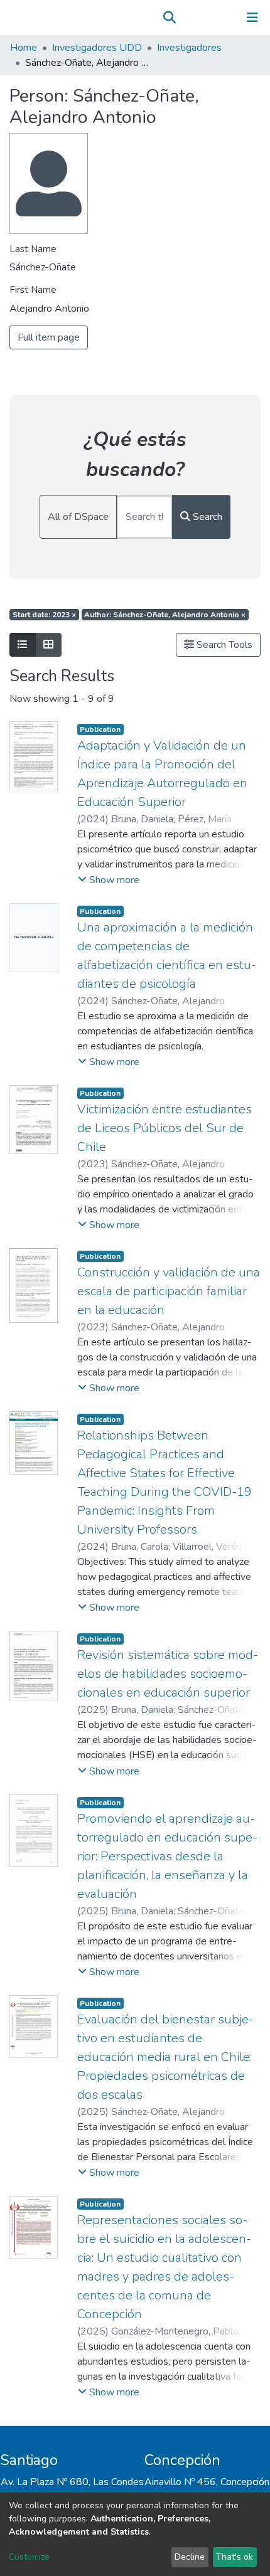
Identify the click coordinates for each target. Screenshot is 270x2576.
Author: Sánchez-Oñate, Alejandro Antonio (165, 615)
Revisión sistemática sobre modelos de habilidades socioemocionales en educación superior (168, 1674)
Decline (190, 2557)
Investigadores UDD (97, 48)
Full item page (49, 337)
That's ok (235, 2557)
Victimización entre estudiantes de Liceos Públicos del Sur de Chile (165, 1128)
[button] (187, 18)
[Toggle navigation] (252, 18)
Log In (213, 18)
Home (24, 48)
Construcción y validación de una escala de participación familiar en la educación (169, 1291)
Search (206, 517)
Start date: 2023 (44, 615)
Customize (29, 2557)
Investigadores (189, 48)
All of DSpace (78, 517)
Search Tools (223, 645)
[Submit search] (169, 18)
